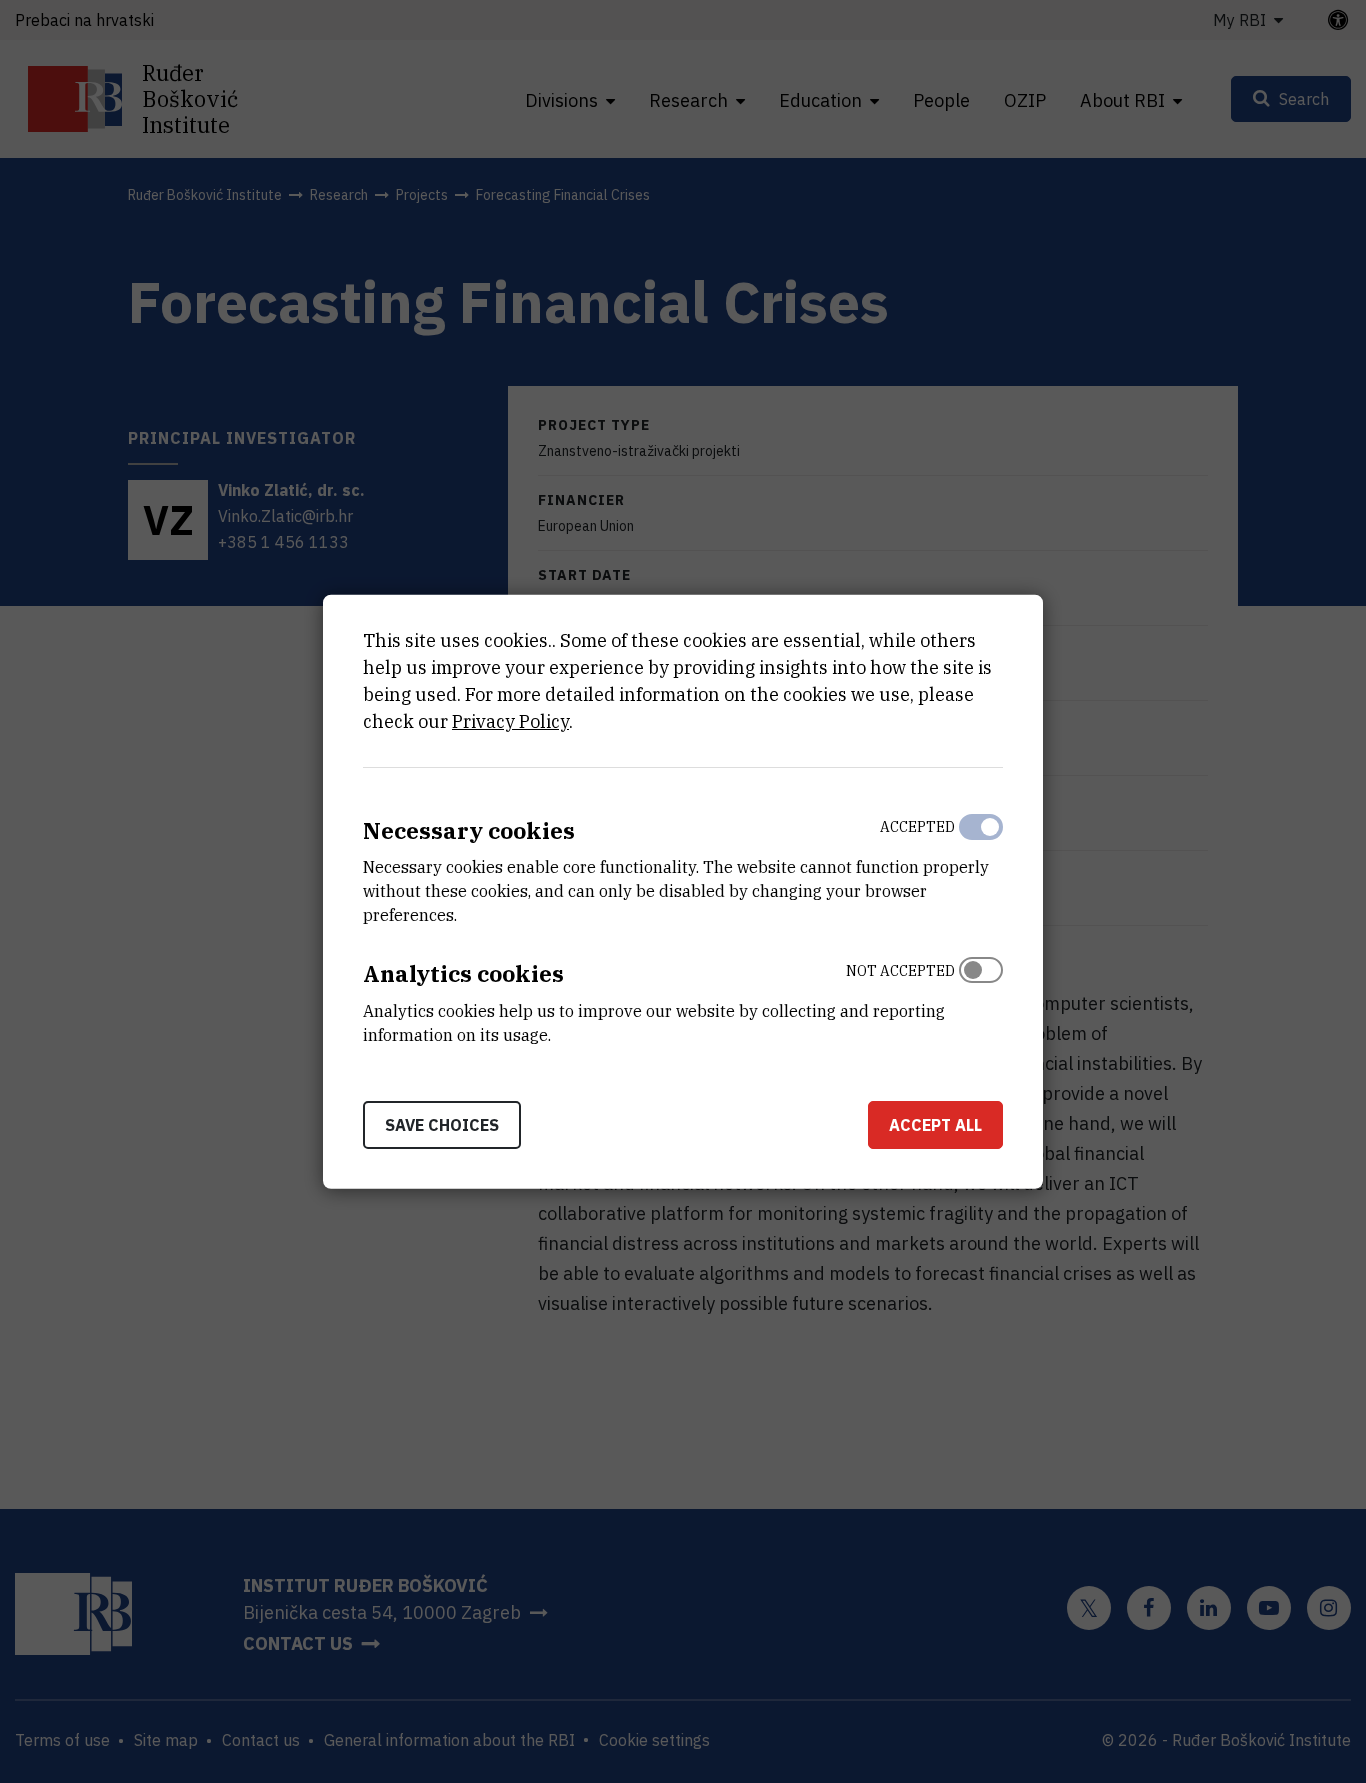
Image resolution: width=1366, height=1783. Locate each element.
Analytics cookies (463, 973)
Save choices (442, 1125)
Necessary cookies (469, 829)
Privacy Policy (510, 720)
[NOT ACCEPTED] (981, 998)
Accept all (935, 1125)
